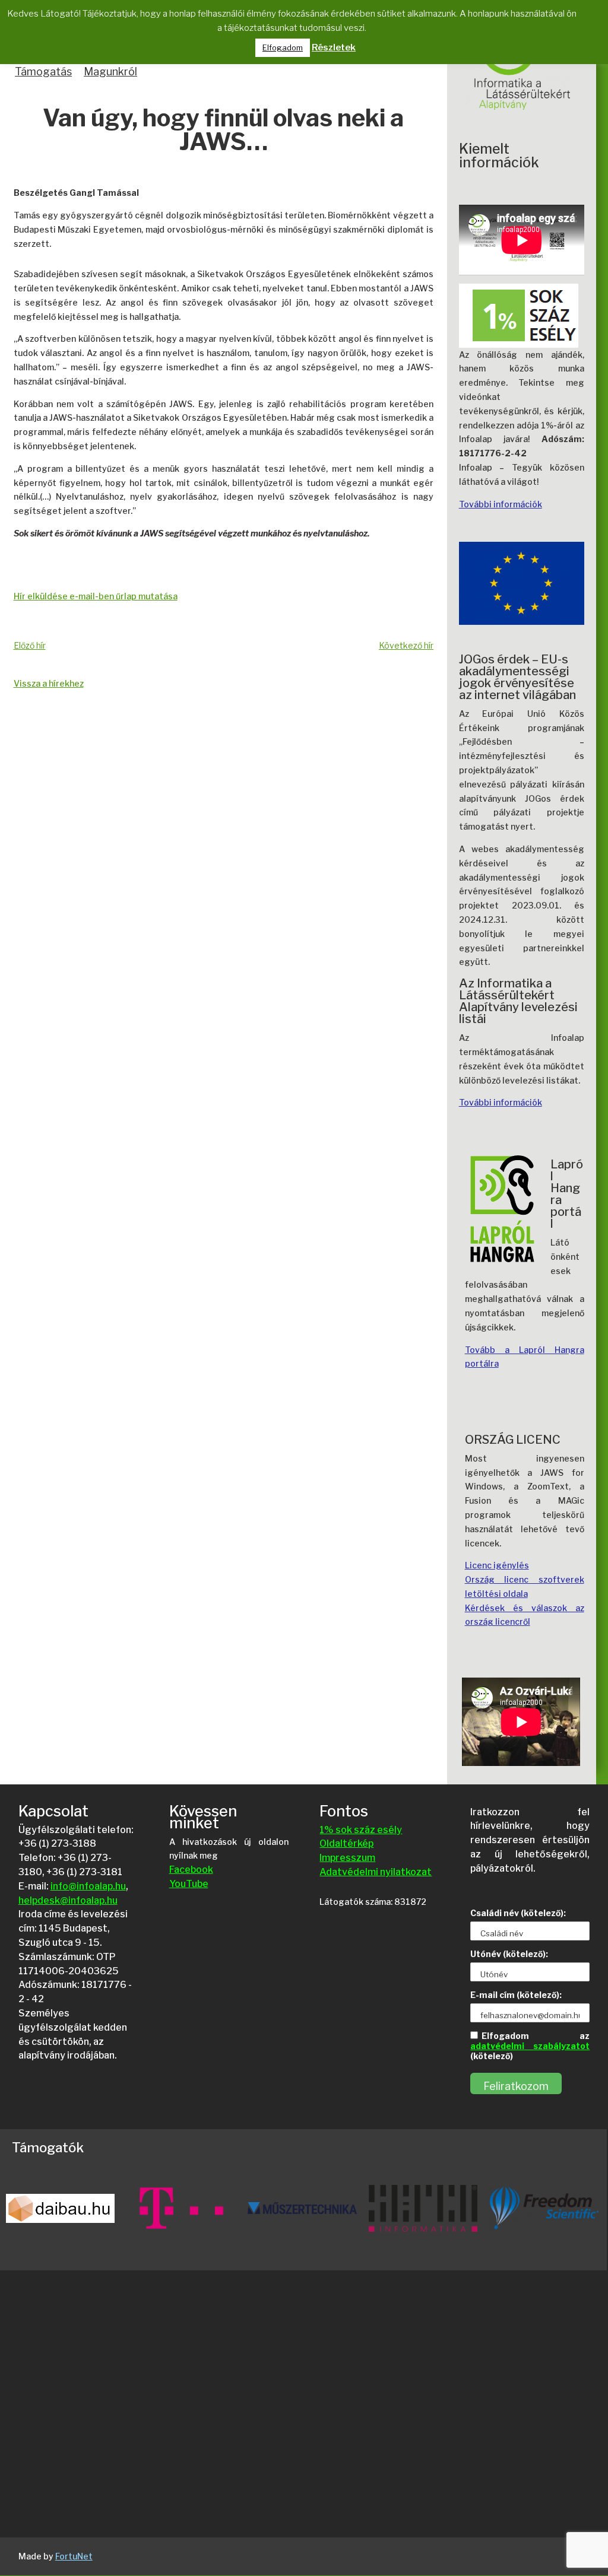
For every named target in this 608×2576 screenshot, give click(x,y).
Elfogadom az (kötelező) (530, 2046)
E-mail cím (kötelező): (516, 1995)
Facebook (191, 1870)
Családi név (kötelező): (518, 1913)
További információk (501, 504)
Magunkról (110, 72)
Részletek (334, 47)
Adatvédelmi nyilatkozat (376, 1872)
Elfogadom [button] (283, 47)
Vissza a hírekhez (49, 683)
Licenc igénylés (497, 1565)
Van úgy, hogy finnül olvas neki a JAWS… (223, 131)
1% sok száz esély (361, 1830)
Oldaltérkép (346, 1843)
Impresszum (347, 1858)
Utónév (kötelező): (509, 1954)
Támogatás (43, 72)
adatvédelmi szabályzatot (530, 2046)
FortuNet (74, 2556)
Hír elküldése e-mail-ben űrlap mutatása (96, 596)
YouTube (189, 1884)
